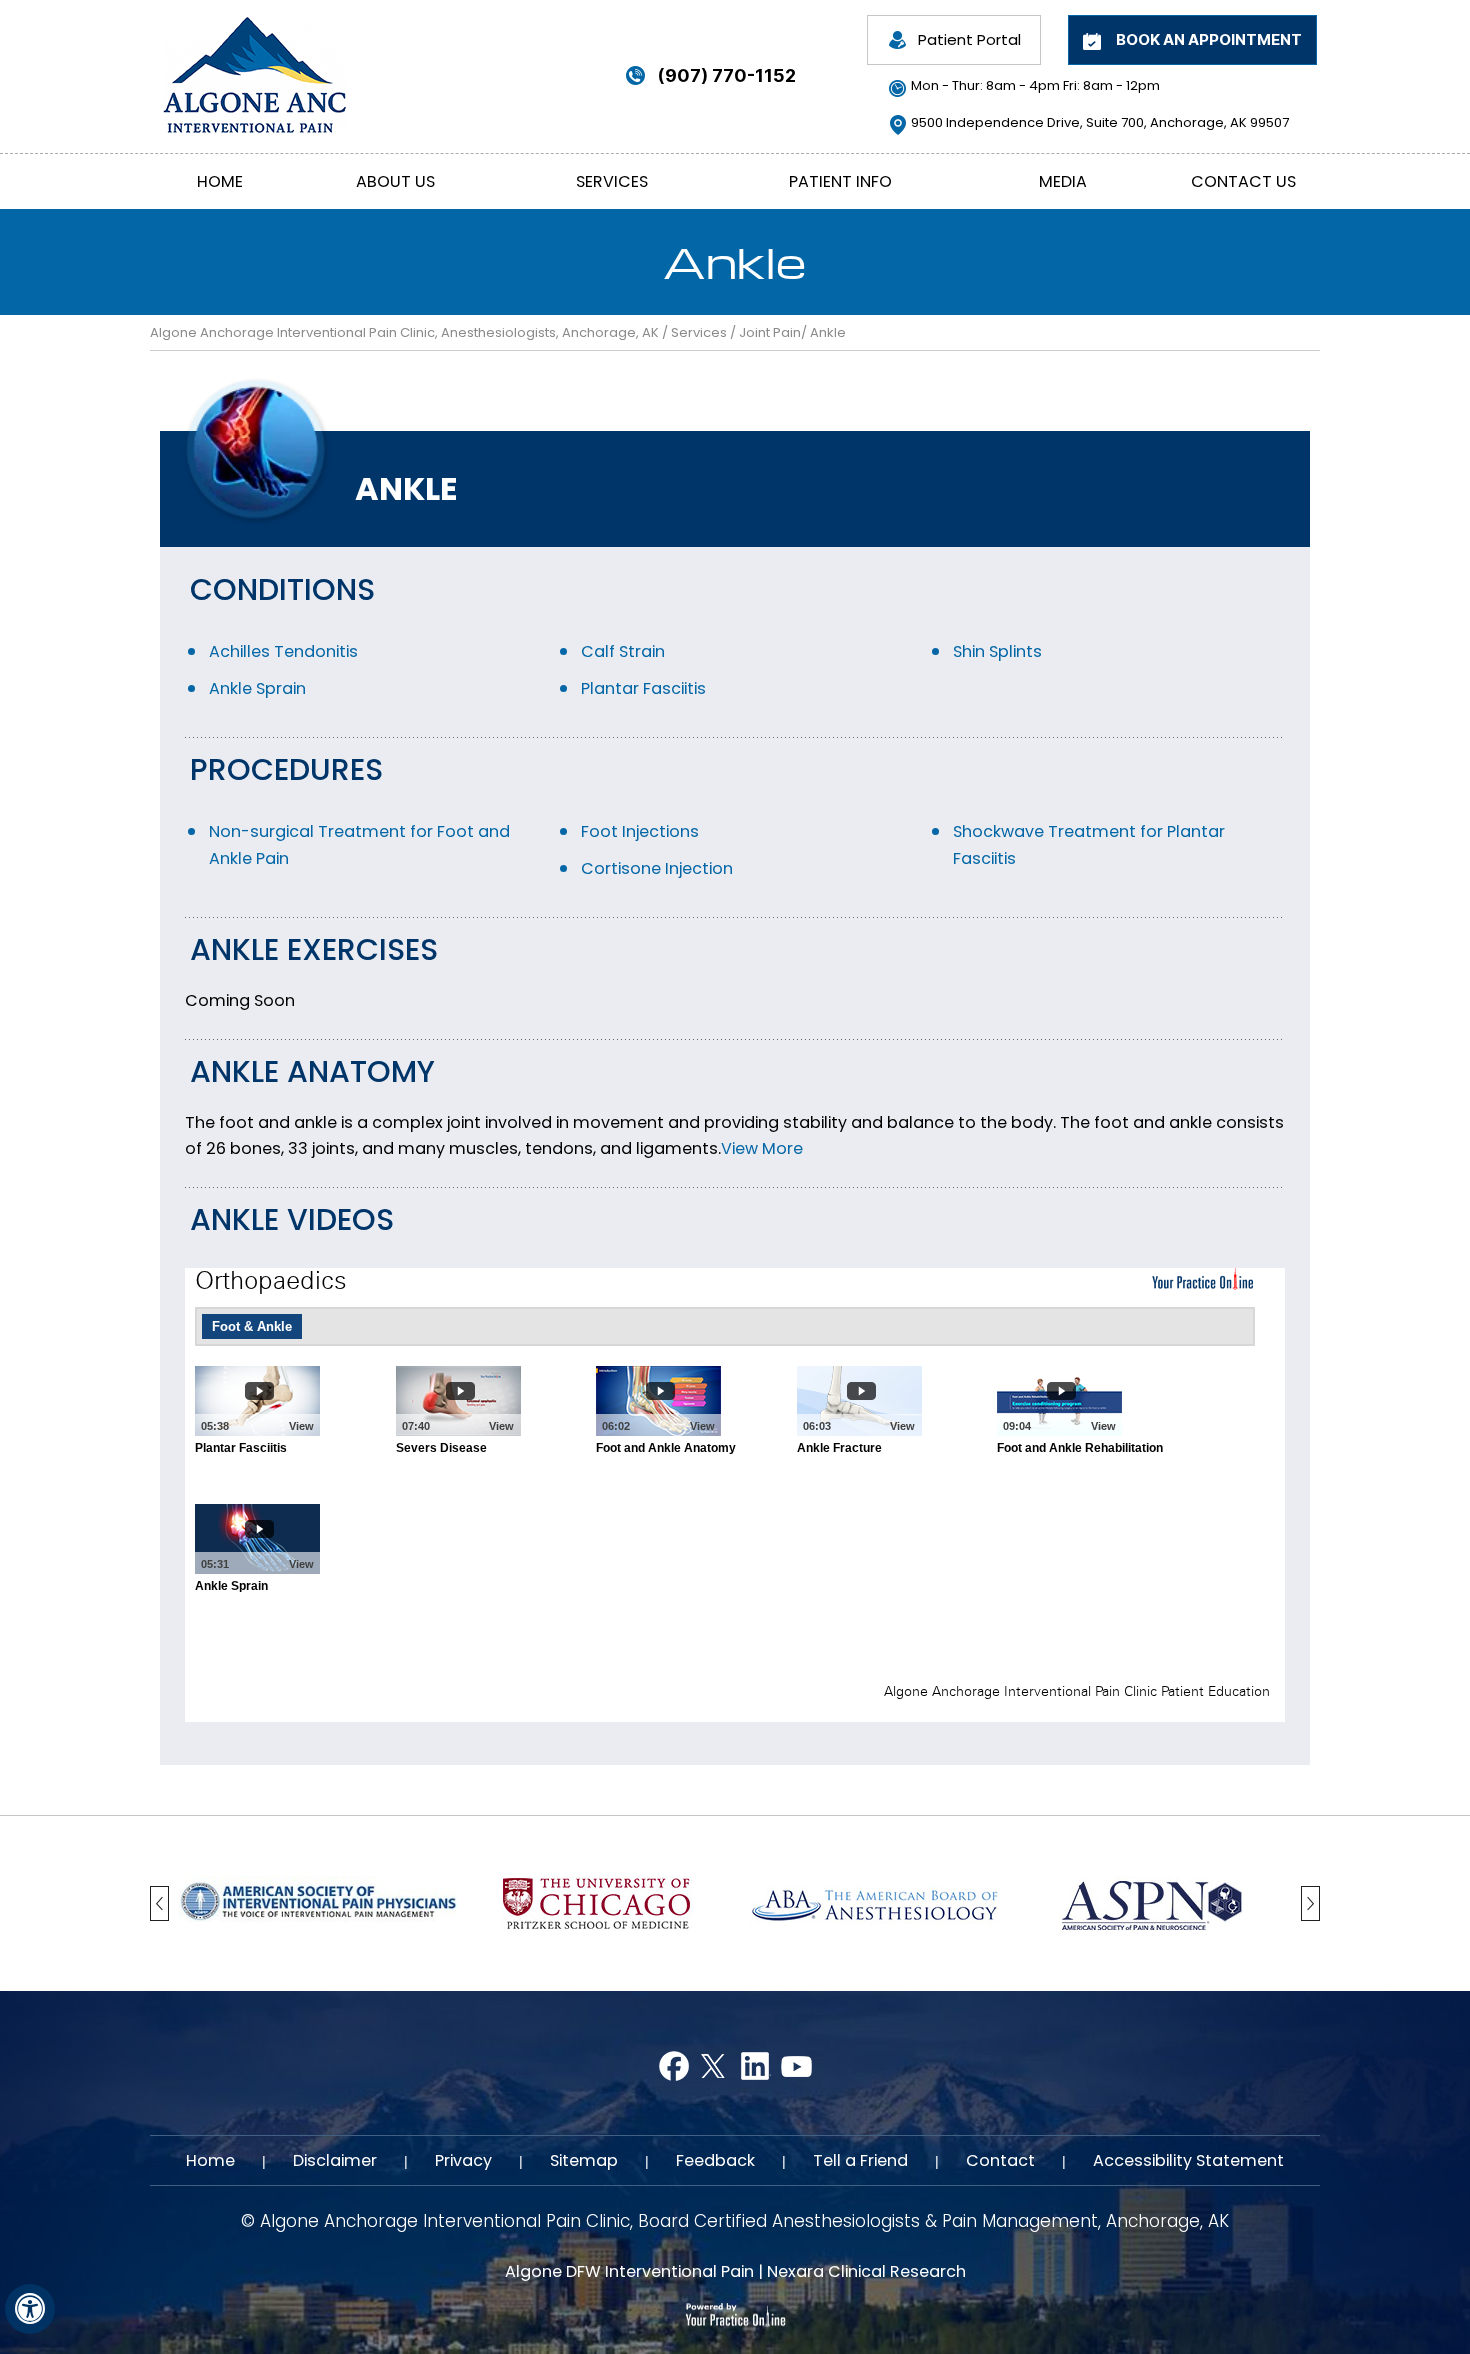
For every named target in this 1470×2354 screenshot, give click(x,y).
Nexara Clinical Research (866, 2271)
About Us (395, 181)
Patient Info (840, 181)
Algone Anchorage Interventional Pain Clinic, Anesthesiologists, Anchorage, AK (404, 332)
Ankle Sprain (257, 688)
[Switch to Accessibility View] (30, 2309)
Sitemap (584, 2160)
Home (220, 181)
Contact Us (1243, 181)
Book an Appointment (1209, 39)
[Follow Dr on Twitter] (714, 2066)
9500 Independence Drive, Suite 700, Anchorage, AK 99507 (1100, 122)
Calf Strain (623, 651)
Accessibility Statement (1188, 2160)
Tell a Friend (860, 2160)
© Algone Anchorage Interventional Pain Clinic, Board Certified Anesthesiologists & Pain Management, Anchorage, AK (735, 2221)
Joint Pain (770, 332)
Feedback (715, 2160)
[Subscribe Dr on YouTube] (796, 2066)
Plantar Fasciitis (643, 688)
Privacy (463, 2160)
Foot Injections (640, 831)
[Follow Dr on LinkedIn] (755, 2066)
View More (762, 1148)
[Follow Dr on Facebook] (673, 2066)
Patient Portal (969, 39)
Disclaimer (335, 2160)
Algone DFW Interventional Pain (629, 2271)
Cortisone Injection (657, 868)
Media (1063, 181)
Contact (1000, 2160)
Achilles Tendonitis (283, 651)
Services (612, 181)
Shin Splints (997, 651)
